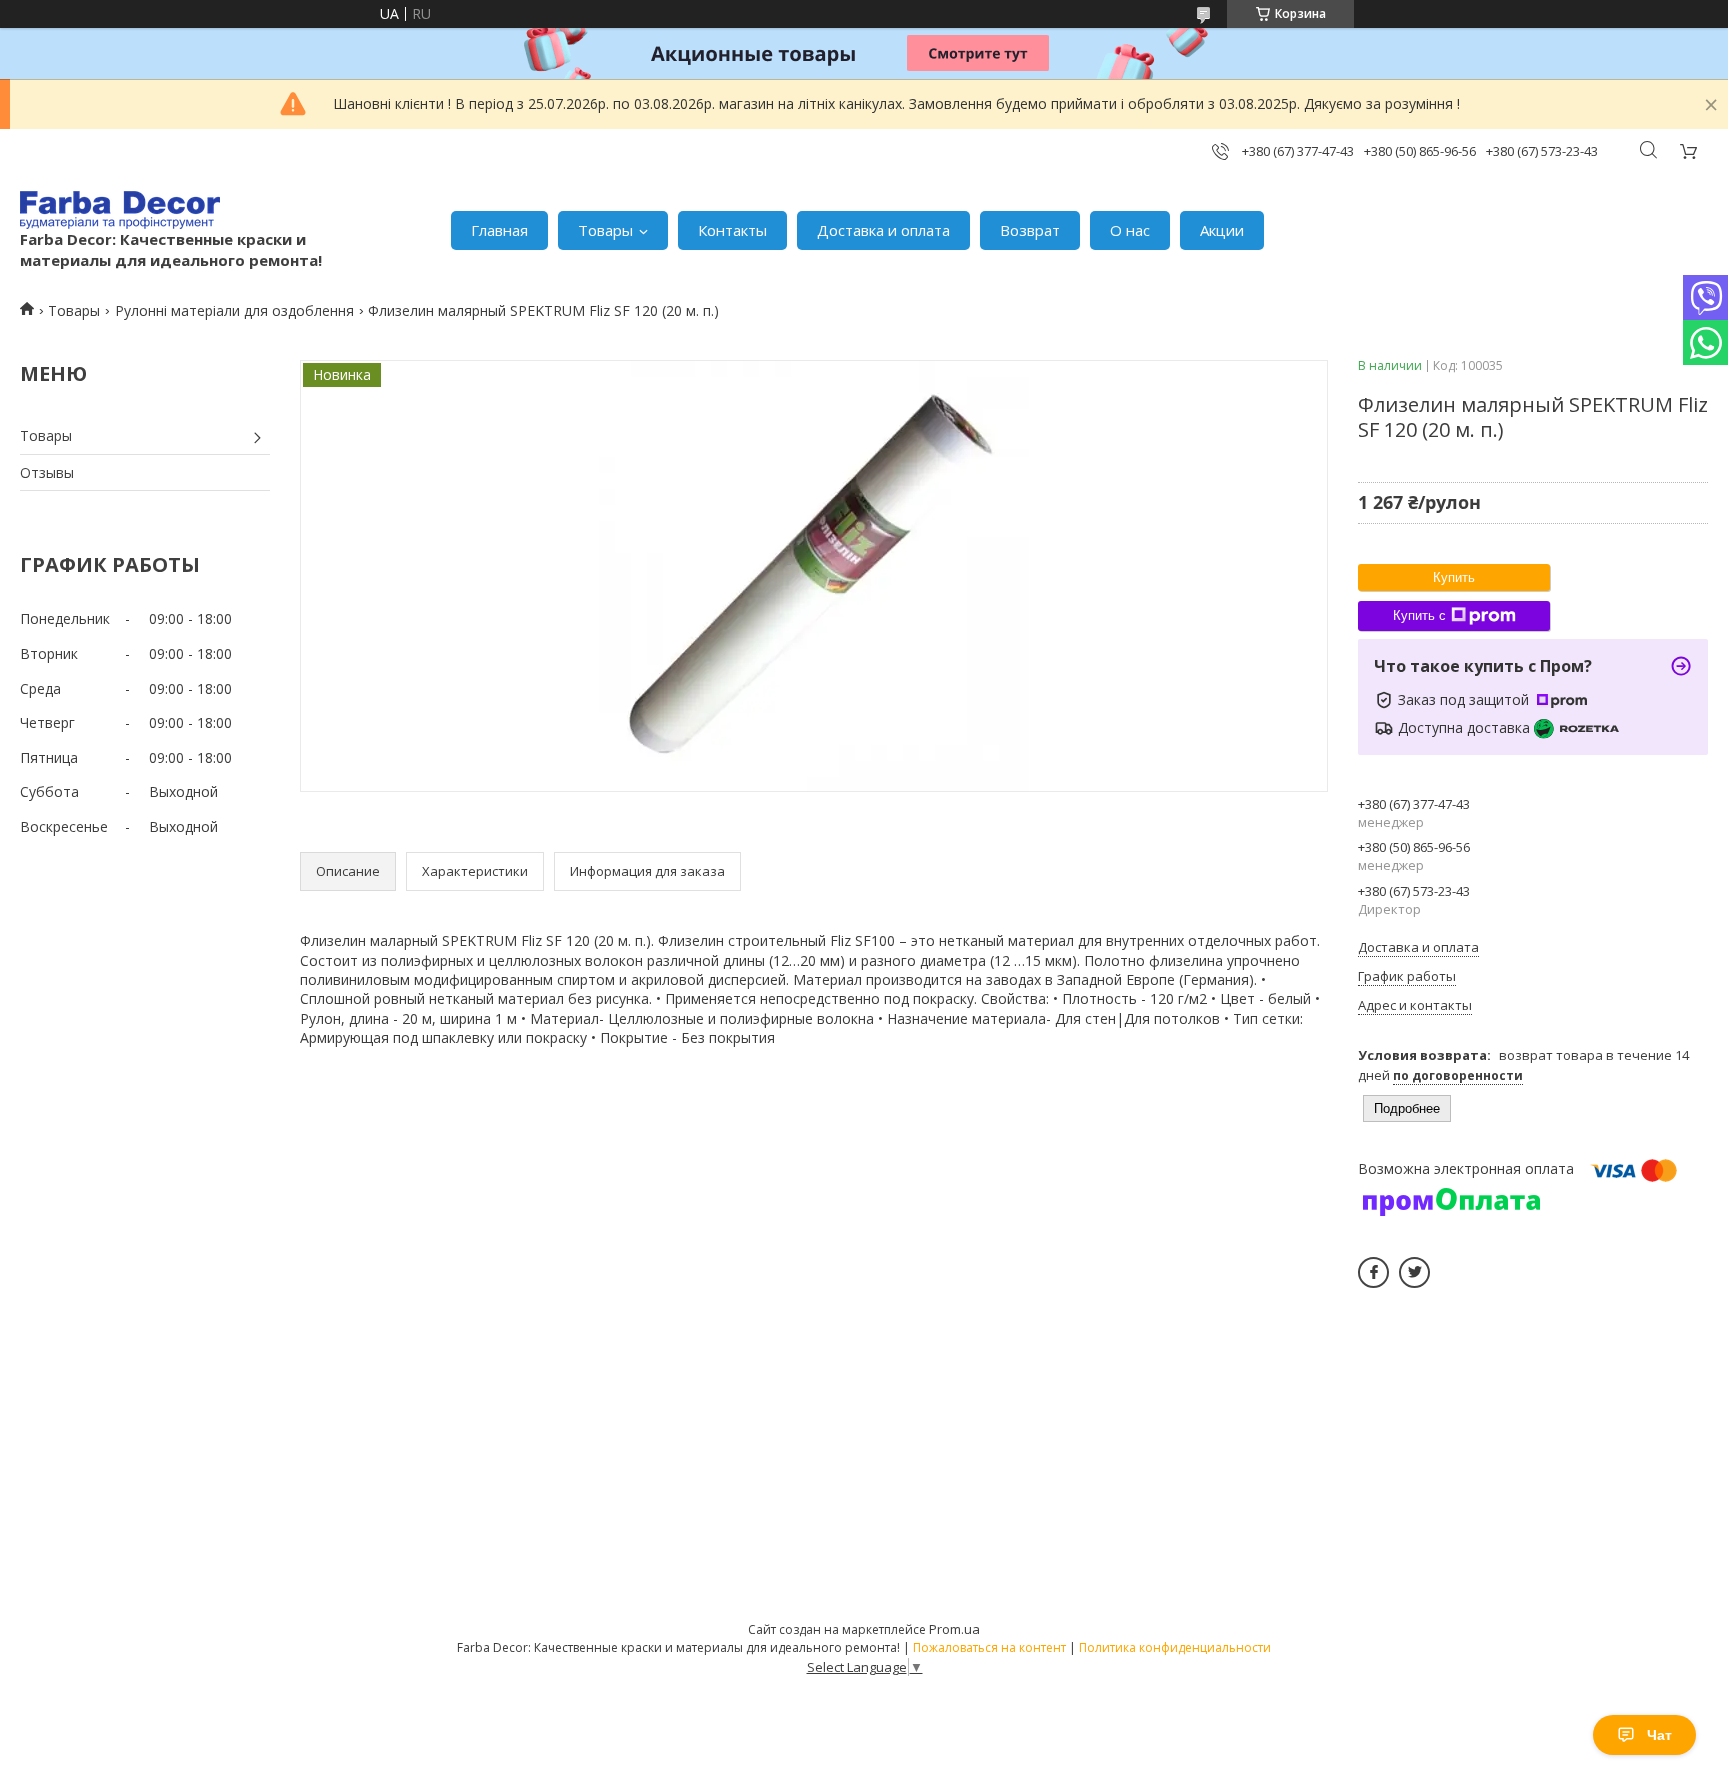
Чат (1659, 1735)
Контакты (732, 230)
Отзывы (47, 472)
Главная (499, 230)
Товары (605, 230)
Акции (1222, 230)
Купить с (1419, 615)
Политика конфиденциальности (1175, 1647)
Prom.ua (954, 1629)
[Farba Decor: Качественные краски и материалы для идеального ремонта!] (120, 210)
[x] (1414, 1272)
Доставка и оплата (883, 230)
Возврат (1030, 230)
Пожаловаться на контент (989, 1647)
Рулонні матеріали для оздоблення (234, 310)
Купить (1454, 577)
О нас (1130, 230)
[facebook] (1373, 1272)
